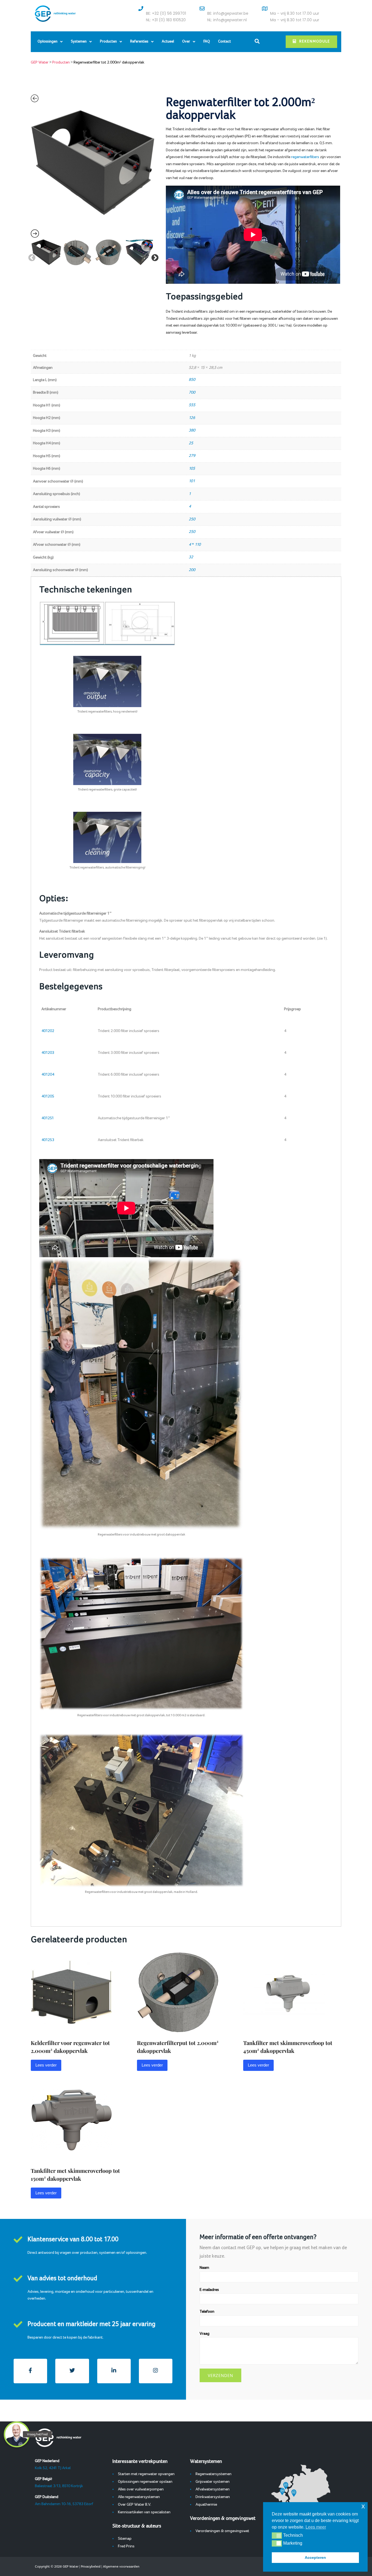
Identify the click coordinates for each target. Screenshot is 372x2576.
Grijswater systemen (213, 2482)
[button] (277, 2535)
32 (191, 557)
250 (192, 519)
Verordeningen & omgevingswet (222, 2531)
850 (192, 380)
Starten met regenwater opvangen (146, 2474)
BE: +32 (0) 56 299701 (166, 13)
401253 (48, 1140)
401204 (48, 1075)
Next (154, 257)
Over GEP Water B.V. (135, 2505)
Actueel (168, 42)
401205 (48, 1096)
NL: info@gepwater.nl (227, 20)
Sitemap (125, 2539)
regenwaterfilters (305, 157)
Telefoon (207, 2312)
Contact (225, 42)
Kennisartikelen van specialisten (144, 2512)
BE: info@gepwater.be (228, 13)
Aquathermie (206, 2505)
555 (192, 405)
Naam (204, 2268)
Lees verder (46, 2065)
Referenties (139, 42)
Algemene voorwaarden (121, 2566)
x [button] (363, 2506)
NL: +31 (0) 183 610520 (166, 20)
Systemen (79, 42)
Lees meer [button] (316, 2527)
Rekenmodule (315, 42)
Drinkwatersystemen (213, 2497)
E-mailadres (209, 2290)
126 (192, 418)
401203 (48, 1053)
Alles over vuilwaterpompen (141, 2489)
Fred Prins (126, 2546)
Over (186, 42)
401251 (48, 1118)
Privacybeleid (91, 2566)
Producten (108, 42)
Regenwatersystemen (214, 2474)
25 (191, 443)
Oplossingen (48, 42)
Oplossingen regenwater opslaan (145, 2482)
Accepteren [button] (315, 2557)
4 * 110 (195, 545)
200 (192, 570)
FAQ (207, 42)
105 (192, 469)
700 (192, 393)
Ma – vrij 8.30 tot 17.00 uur (295, 13)
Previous (31, 257)
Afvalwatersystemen (213, 2489)
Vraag (205, 2334)
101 (192, 481)
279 (192, 456)
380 (192, 430)
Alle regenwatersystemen (139, 2497)
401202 (48, 1031)
